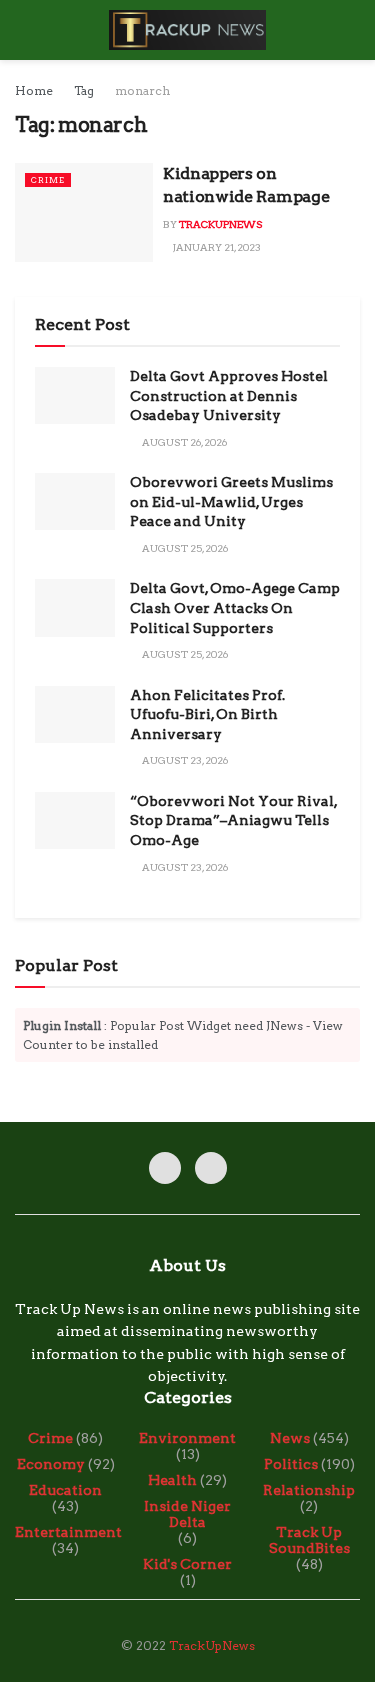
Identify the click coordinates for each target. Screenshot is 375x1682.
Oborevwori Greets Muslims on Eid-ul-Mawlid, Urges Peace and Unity (231, 501)
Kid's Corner (187, 1564)
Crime (48, 180)
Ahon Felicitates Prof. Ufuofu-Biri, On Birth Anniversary (207, 714)
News (290, 1438)
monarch (142, 90)
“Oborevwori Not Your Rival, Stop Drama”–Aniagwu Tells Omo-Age (233, 820)
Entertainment (68, 1532)
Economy (51, 1464)
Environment (187, 1438)
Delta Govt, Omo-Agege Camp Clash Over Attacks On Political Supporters (235, 607)
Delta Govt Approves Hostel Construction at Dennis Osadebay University (229, 395)
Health (172, 1480)
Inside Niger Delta (187, 1514)
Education (65, 1490)
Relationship (309, 1490)
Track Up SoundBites (309, 1540)
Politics (291, 1464)
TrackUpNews (221, 224)
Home (34, 90)
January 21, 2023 (216, 247)
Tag (84, 90)
